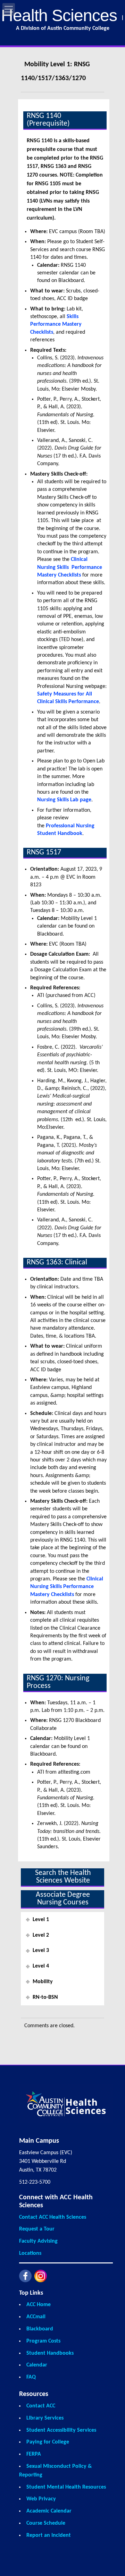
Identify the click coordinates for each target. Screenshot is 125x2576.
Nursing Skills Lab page (64, 800)
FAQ (31, 2377)
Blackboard (40, 2329)
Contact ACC (41, 2406)
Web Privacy (41, 2499)
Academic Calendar (49, 2511)
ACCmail (36, 2317)
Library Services (45, 2418)
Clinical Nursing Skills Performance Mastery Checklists (70, 567)
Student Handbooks (50, 2353)
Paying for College (48, 2442)
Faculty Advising (38, 2241)
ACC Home (39, 2305)
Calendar (37, 2365)
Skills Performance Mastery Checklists (56, 325)
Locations (30, 2253)
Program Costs (43, 2341)
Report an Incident (49, 2535)
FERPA (34, 2454)
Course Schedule (46, 2523)
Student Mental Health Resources (66, 2487)
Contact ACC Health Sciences (53, 2217)
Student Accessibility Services (61, 2430)
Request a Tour (37, 2229)
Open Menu (9, 9)
